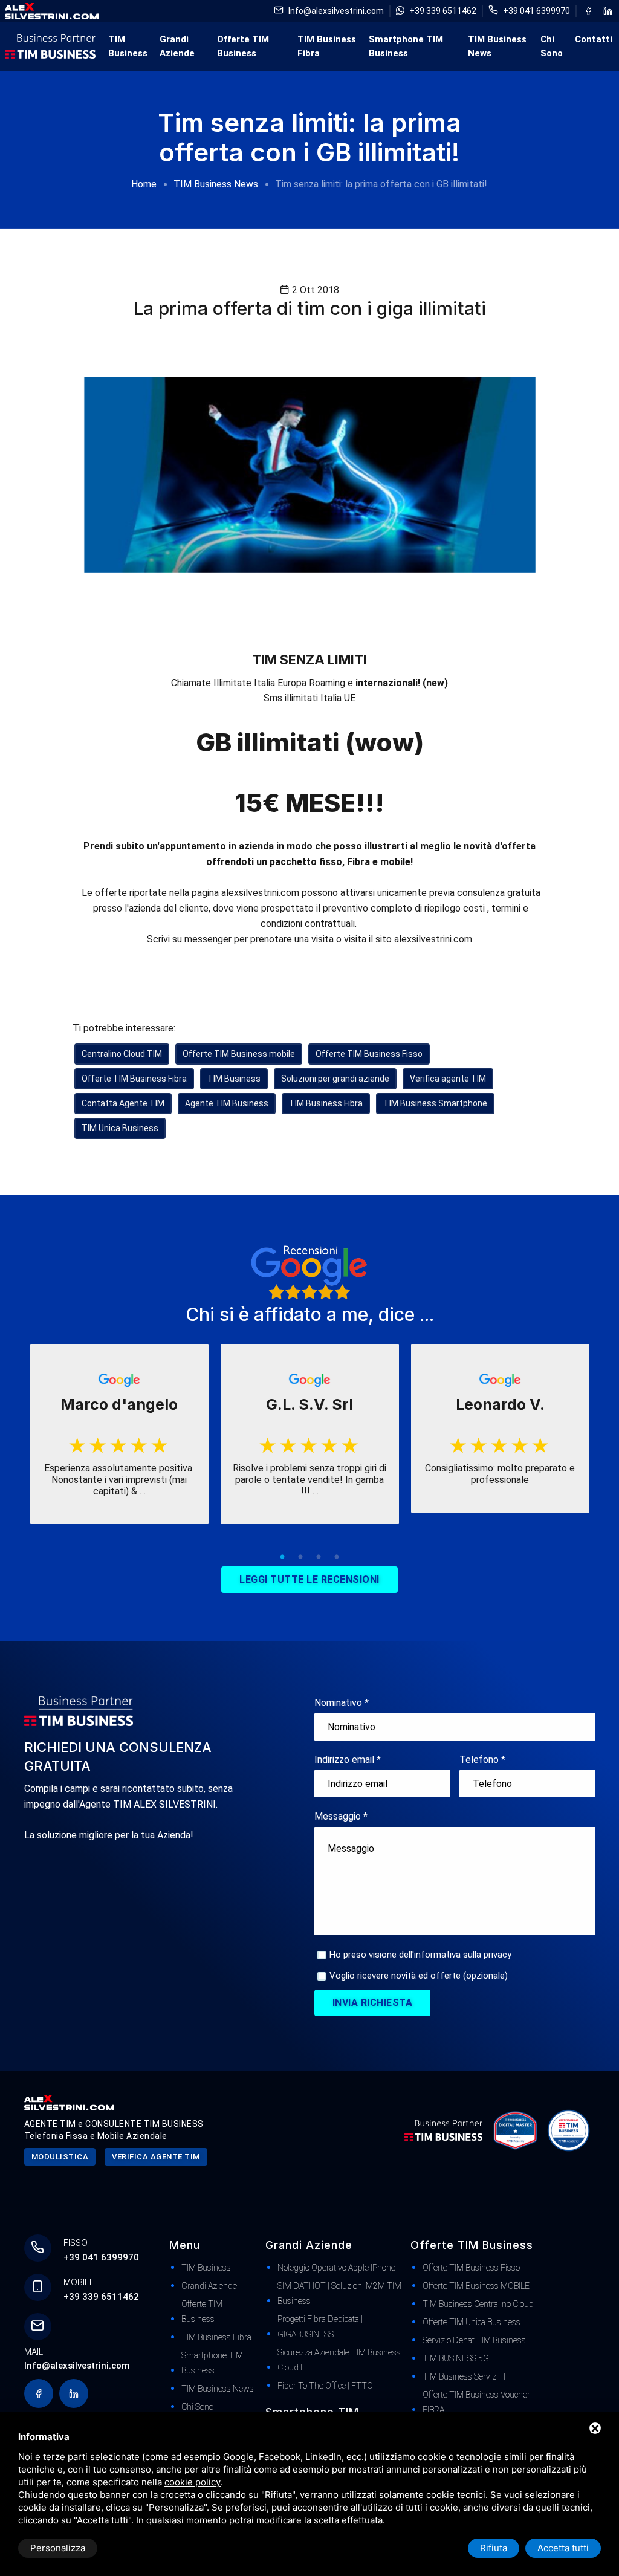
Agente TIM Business (227, 1103)
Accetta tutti (563, 2548)
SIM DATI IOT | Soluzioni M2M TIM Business (339, 2293)
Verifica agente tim (156, 2157)
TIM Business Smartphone (435, 1103)
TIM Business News (497, 46)
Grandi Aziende (177, 46)
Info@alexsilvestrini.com (336, 11)
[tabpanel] (119, 1434)
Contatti (594, 39)
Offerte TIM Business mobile (239, 1054)
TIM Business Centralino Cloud (478, 2304)
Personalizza (58, 2548)
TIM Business (128, 46)
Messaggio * (341, 1816)
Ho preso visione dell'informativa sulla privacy (420, 1955)
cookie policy (193, 2482)
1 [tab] (282, 1557)
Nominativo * (342, 1703)
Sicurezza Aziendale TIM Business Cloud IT (339, 2360)
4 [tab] (337, 1557)
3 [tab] (319, 1557)
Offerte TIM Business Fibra (134, 1079)
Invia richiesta (373, 2003)
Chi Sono (552, 46)
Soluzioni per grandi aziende (335, 1079)
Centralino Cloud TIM (122, 1054)
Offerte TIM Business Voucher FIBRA (476, 2402)
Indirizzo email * (348, 1760)
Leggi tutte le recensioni (309, 1579)
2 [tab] (300, 1557)
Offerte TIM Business (243, 46)
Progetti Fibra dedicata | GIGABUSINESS (320, 2327)
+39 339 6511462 (443, 11)
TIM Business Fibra (327, 46)
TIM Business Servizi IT (465, 2376)
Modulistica (60, 2157)
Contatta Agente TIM (123, 1103)
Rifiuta (494, 2548)
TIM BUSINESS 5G (456, 2358)
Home (144, 184)
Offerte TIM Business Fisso (369, 1054)
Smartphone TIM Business (406, 46)
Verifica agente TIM (448, 1079)
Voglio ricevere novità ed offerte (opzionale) (419, 1976)
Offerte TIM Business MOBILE (476, 2286)
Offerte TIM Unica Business (472, 2322)
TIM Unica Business (120, 1128)
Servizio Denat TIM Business (474, 2340)
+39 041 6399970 (536, 11)
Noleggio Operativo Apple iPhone (336, 2268)
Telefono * (482, 1760)
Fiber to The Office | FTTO (325, 2386)
